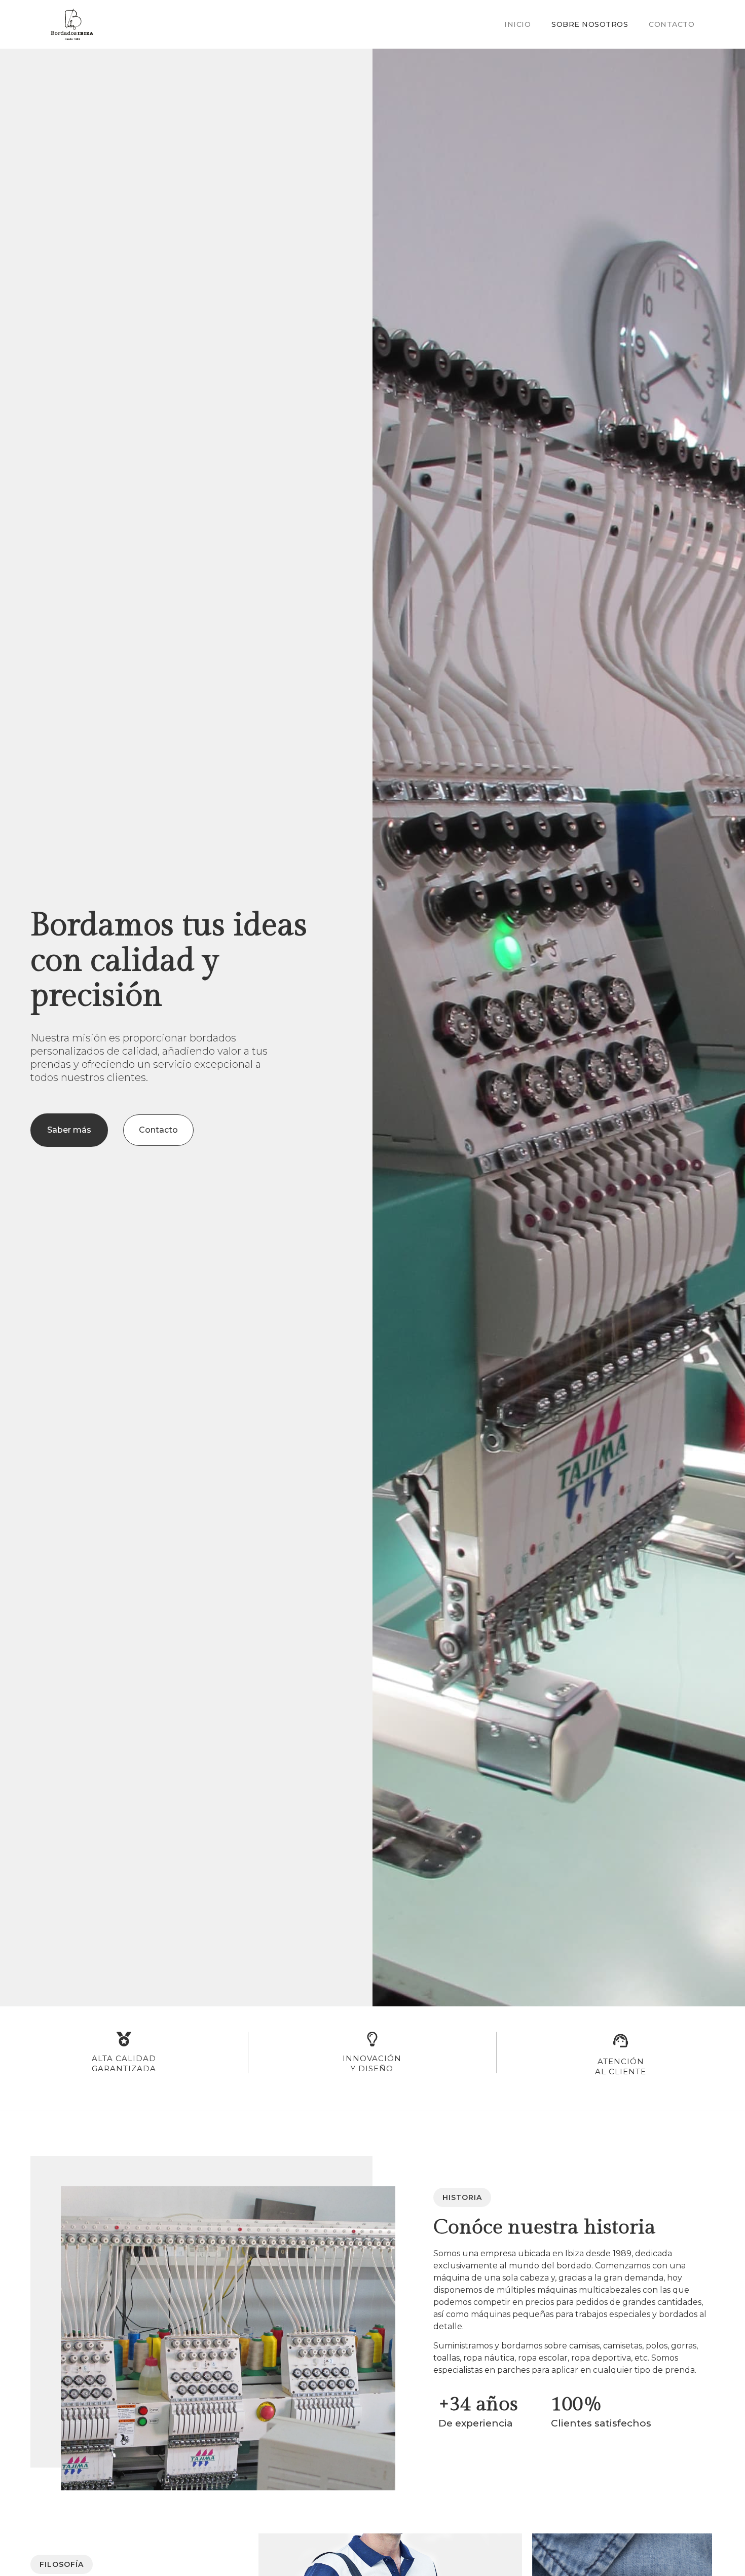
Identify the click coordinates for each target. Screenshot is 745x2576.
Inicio (517, 24)
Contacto (672, 24)
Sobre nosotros (590, 24)
